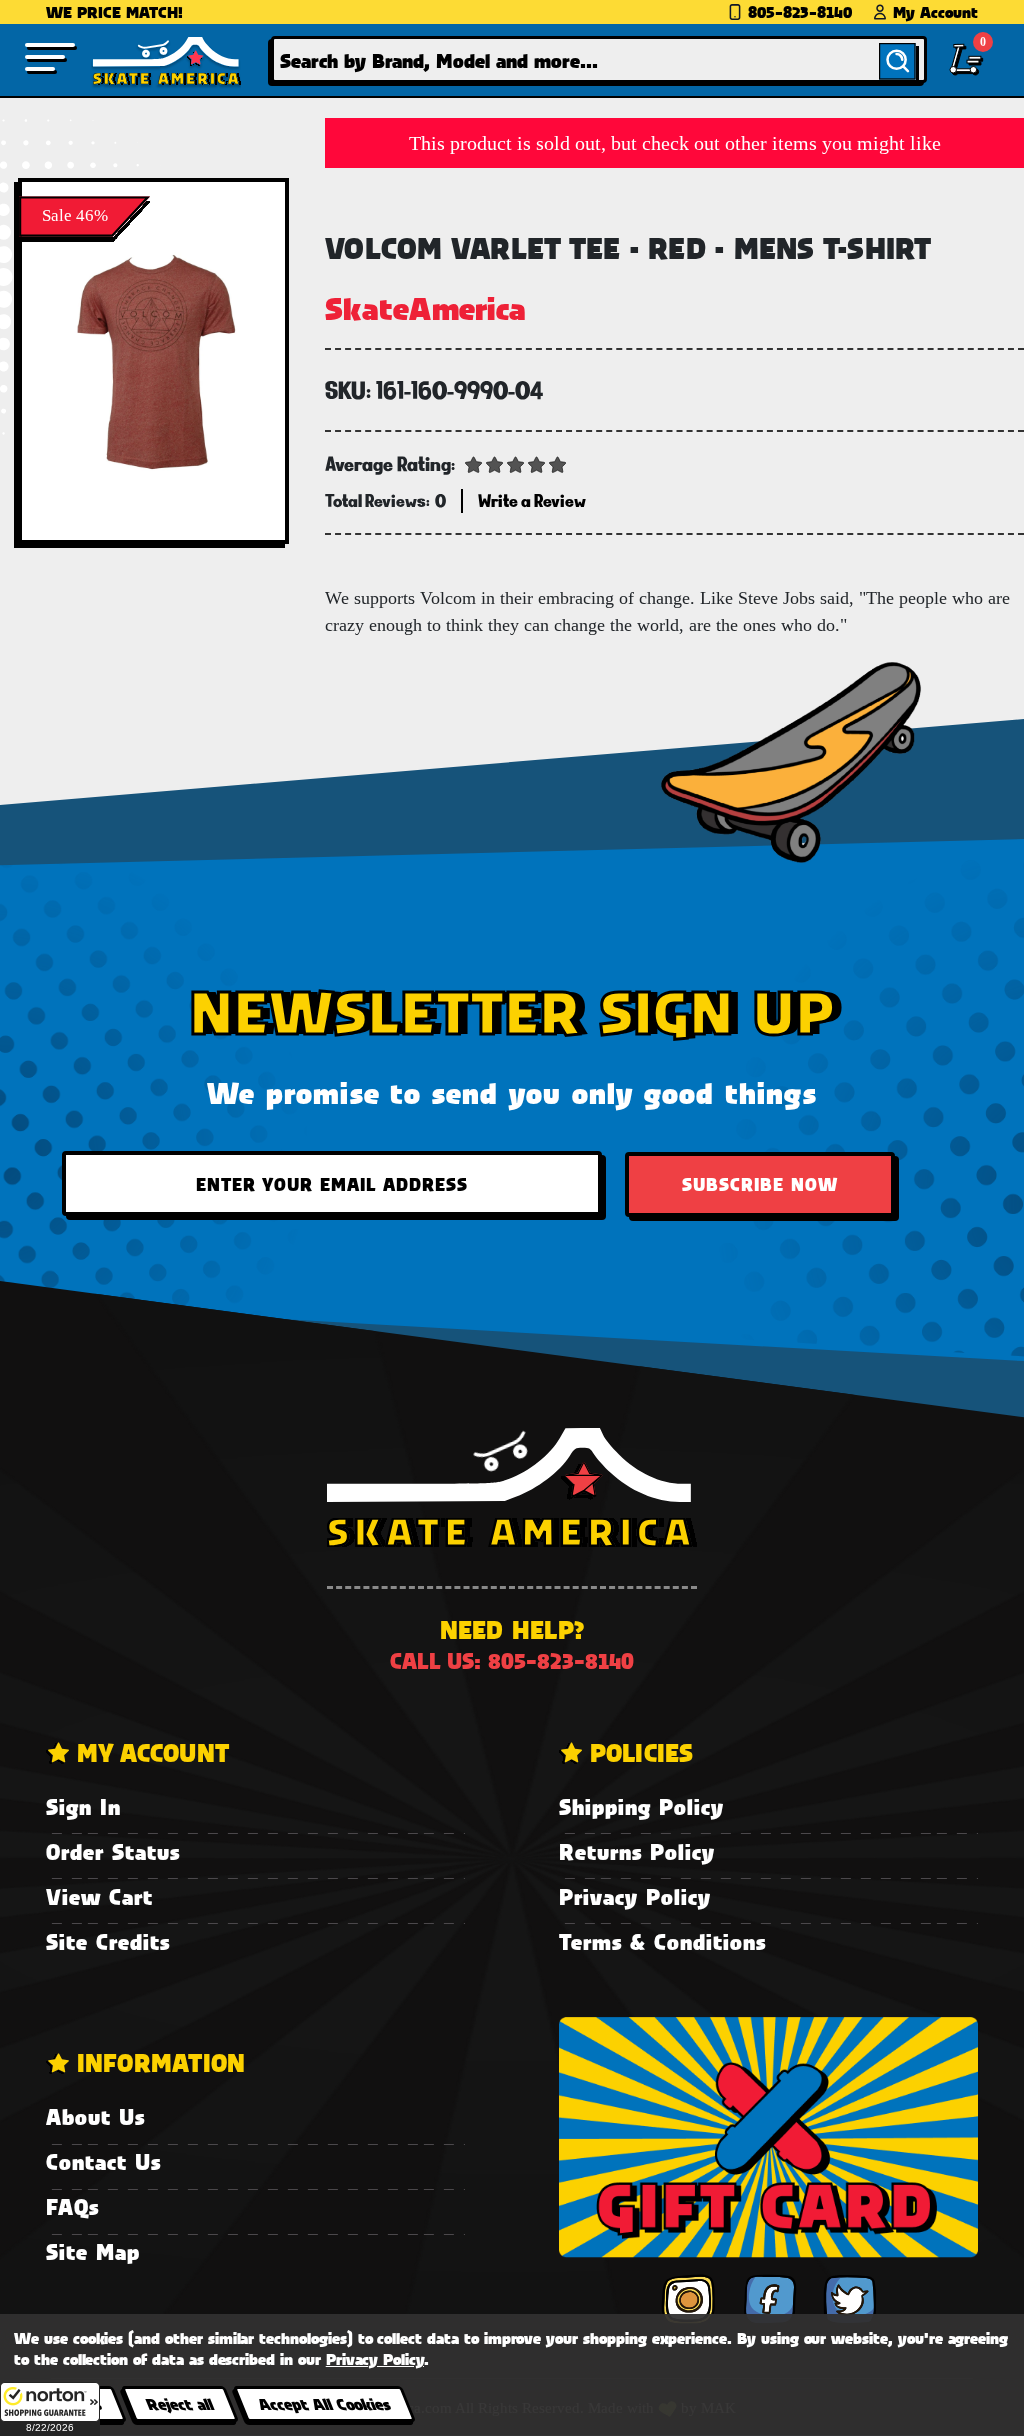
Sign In (83, 1806)
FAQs (72, 2206)
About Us (95, 2116)
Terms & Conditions (662, 1941)
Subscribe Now (760, 1184)
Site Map (93, 2251)
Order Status (113, 1851)
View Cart (99, 1896)
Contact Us (103, 2161)
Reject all (179, 2403)
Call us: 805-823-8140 (512, 1660)
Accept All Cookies (324, 2403)
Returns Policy (637, 1851)
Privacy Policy (635, 1896)
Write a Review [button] (532, 500)
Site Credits (108, 1941)
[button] (50, 2409)
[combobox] (599, 59)
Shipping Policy (641, 1806)
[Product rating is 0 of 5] (516, 463)
